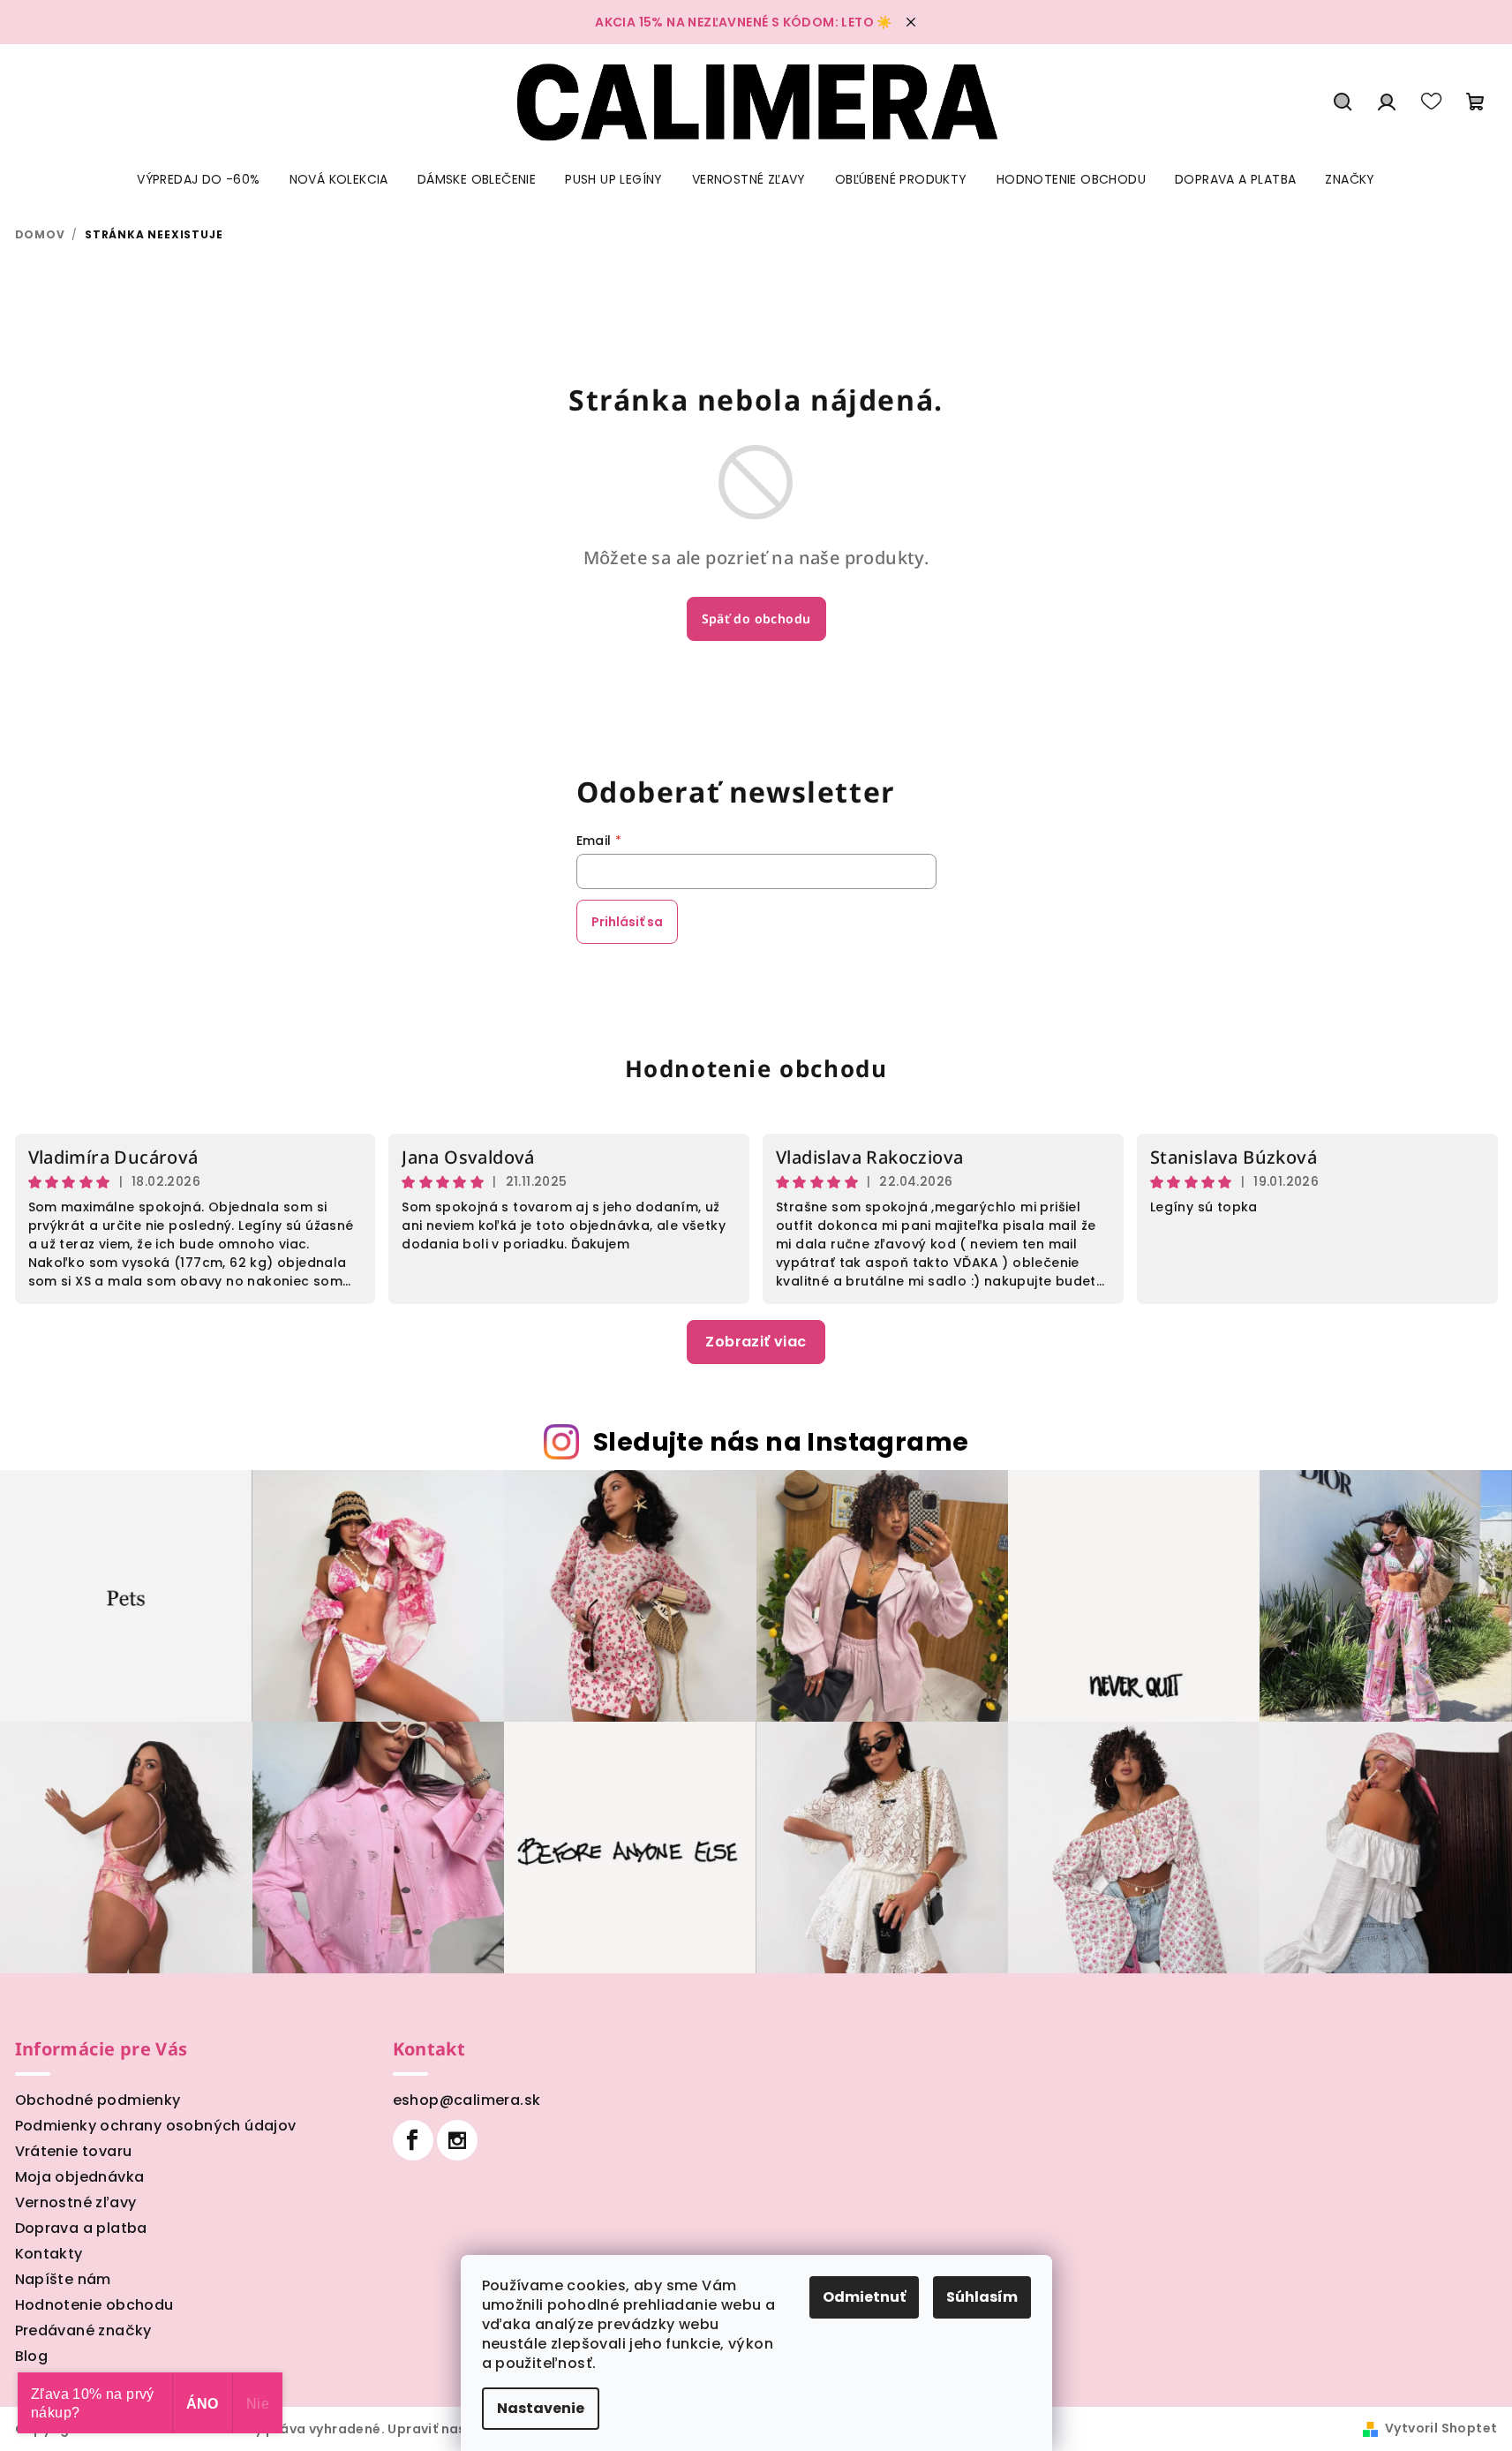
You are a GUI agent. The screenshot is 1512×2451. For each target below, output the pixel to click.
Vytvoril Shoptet (1441, 2428)
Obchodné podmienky (98, 2100)
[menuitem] (198, 179)
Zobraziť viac (756, 1342)
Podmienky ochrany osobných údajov (156, 2126)
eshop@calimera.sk (467, 2100)
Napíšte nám (63, 2279)
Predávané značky (83, 2330)
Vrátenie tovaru (74, 2151)
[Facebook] (413, 2140)
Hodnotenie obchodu (756, 1068)
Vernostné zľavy (76, 2202)
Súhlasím (982, 2297)
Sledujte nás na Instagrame (781, 1442)
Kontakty (49, 2254)
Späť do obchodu (756, 618)
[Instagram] (457, 2140)
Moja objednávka (80, 2177)
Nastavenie (541, 2408)
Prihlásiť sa (627, 922)
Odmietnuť (864, 2297)
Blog (32, 2356)
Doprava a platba (81, 2228)
